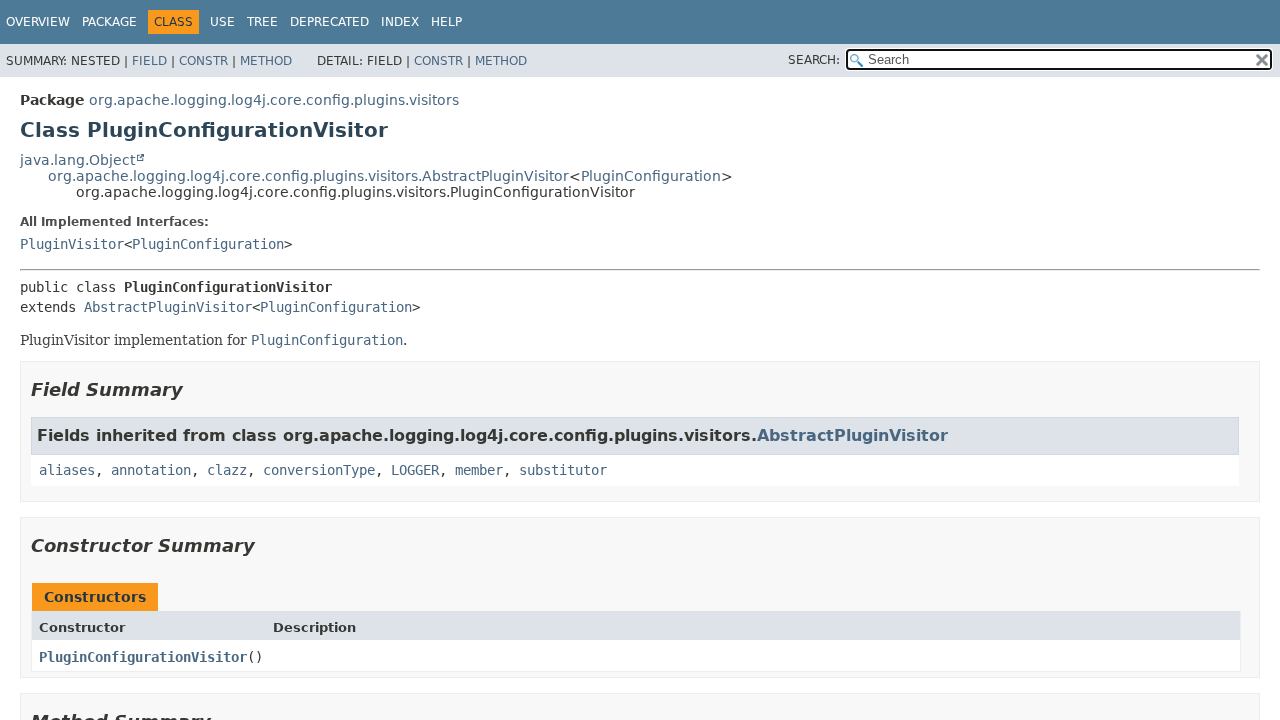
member (479, 470)
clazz (227, 470)
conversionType (319, 470)
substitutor (563, 470)
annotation (151, 470)
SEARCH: (814, 60)
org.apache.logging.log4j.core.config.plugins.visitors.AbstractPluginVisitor (308, 176)
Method (266, 61)
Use (222, 22)
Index (400, 22)
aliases (67, 470)
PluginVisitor (72, 244)
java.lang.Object (77, 160)
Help (446, 22)
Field (149, 61)
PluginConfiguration (651, 176)
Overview (38, 22)
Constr (203, 61)
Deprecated (329, 22)
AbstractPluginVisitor (168, 307)
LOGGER (415, 470)
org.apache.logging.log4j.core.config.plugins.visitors (274, 100)
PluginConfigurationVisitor (143, 657)
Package (109, 22)
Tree (262, 22)
